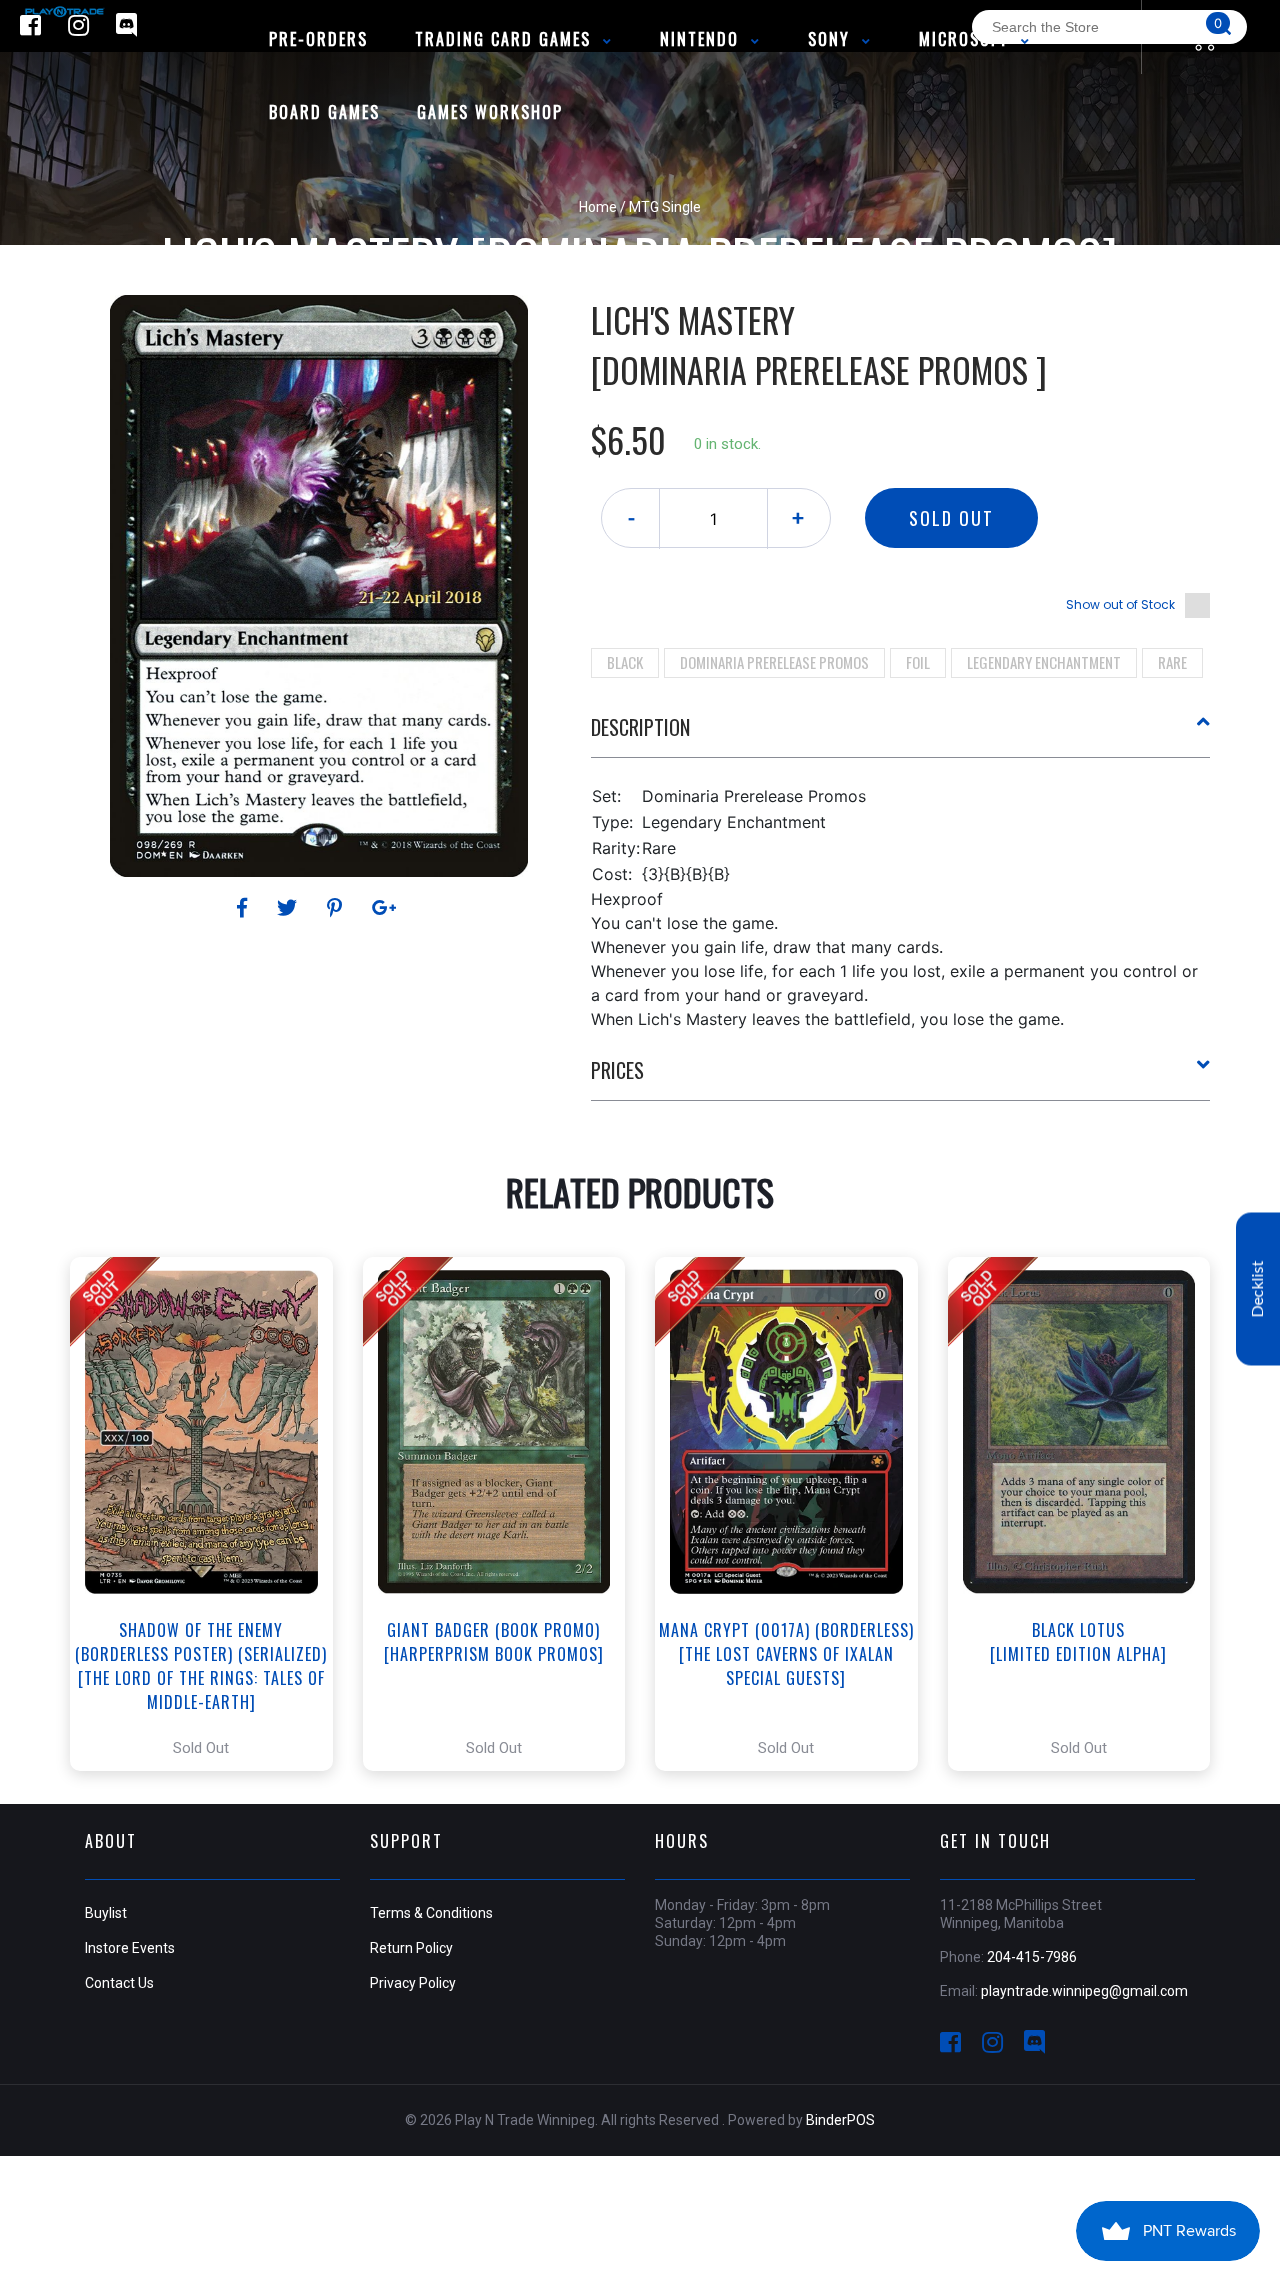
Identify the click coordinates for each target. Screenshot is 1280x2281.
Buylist (106, 1913)
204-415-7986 (1032, 1957)
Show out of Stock (1120, 604)
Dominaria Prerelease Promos (774, 662)
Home (598, 207)
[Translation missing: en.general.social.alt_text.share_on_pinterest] (337, 908)
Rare (1172, 662)
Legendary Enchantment (1044, 662)
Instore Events (130, 1948)
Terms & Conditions (431, 1913)
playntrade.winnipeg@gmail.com (1084, 1991)
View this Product (210, 1514)
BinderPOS (840, 2120)
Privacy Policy (413, 1983)
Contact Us (119, 1983)
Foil (918, 662)
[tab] (901, 735)
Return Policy (411, 1948)
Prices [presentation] (617, 1070)
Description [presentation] (640, 727)
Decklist (1258, 1288)
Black (625, 662)
